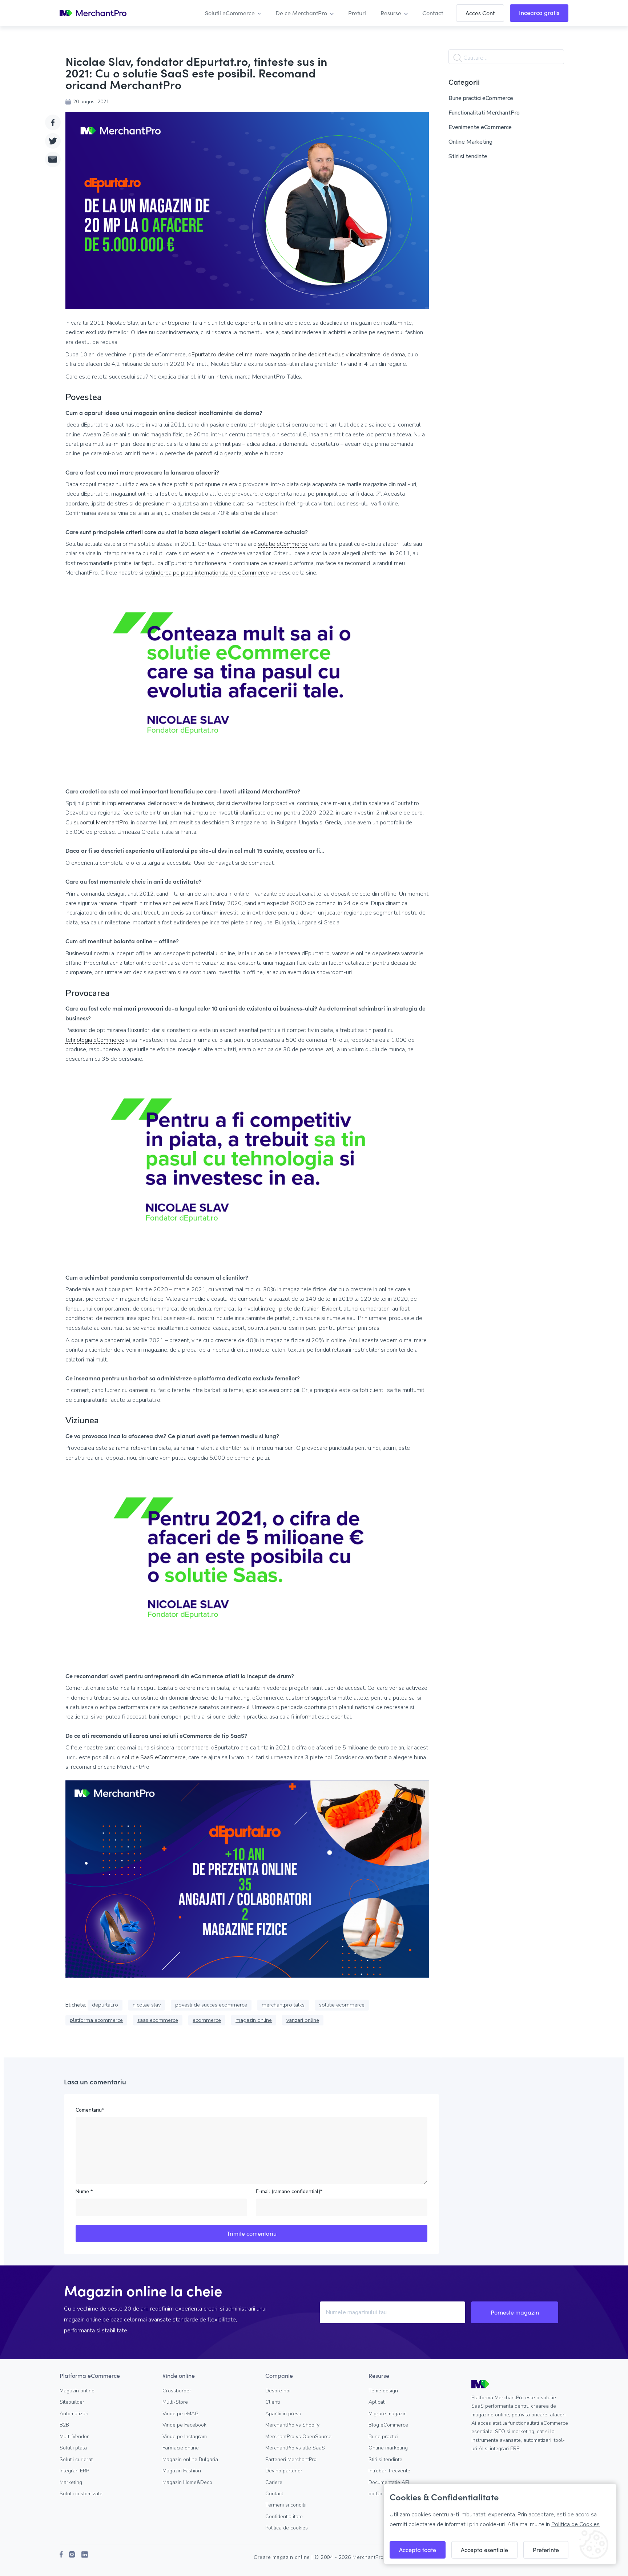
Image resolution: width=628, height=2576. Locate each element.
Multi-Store (175, 2402)
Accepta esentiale (484, 2550)
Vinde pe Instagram (185, 2437)
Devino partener (284, 2471)
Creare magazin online (282, 2557)
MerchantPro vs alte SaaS (295, 2448)
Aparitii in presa (283, 2414)
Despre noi (278, 2391)
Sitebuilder (72, 2402)
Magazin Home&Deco (187, 2482)
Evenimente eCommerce (480, 127)
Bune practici (383, 2437)
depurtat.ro (105, 2005)
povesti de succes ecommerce (211, 2005)
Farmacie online (181, 2448)
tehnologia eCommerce (95, 1040)
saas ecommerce (158, 2020)
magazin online (254, 2020)
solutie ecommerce (342, 2005)
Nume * (84, 2191)
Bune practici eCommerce (481, 98)
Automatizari (74, 2414)
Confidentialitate (284, 2517)
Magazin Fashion (182, 2471)
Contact (274, 2494)
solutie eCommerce (283, 544)
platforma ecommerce (96, 2020)
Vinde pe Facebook (184, 2425)
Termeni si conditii (286, 2505)
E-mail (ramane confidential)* (289, 2191)
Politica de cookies (287, 2528)
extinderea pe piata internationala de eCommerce (207, 573)
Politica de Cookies (575, 2524)
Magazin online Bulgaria (190, 2459)
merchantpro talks (283, 2005)
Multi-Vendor (74, 2437)
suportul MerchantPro (101, 823)
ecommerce (207, 2020)
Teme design (383, 2391)
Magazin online (77, 2391)
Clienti (273, 2402)
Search (458, 58)
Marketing (71, 2482)
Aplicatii (378, 2402)
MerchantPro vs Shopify (292, 2425)
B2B (64, 2425)
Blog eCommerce (388, 2425)
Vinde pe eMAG (180, 2414)
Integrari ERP (74, 2471)
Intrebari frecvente (389, 2471)
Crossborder (177, 2391)
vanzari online (303, 2020)
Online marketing (388, 2448)
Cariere (274, 2482)
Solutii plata (73, 2448)
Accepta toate (418, 2550)
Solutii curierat (76, 2459)
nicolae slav (147, 2005)
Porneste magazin (515, 2312)
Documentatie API (389, 2482)
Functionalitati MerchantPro (484, 113)
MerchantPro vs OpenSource (298, 2437)
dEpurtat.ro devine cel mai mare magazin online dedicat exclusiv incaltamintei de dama (297, 355)
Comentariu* (90, 2110)
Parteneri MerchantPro (291, 2459)
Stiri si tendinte (468, 156)
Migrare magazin (388, 2414)
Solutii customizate (81, 2494)
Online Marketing (470, 142)
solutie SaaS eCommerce (154, 1758)
